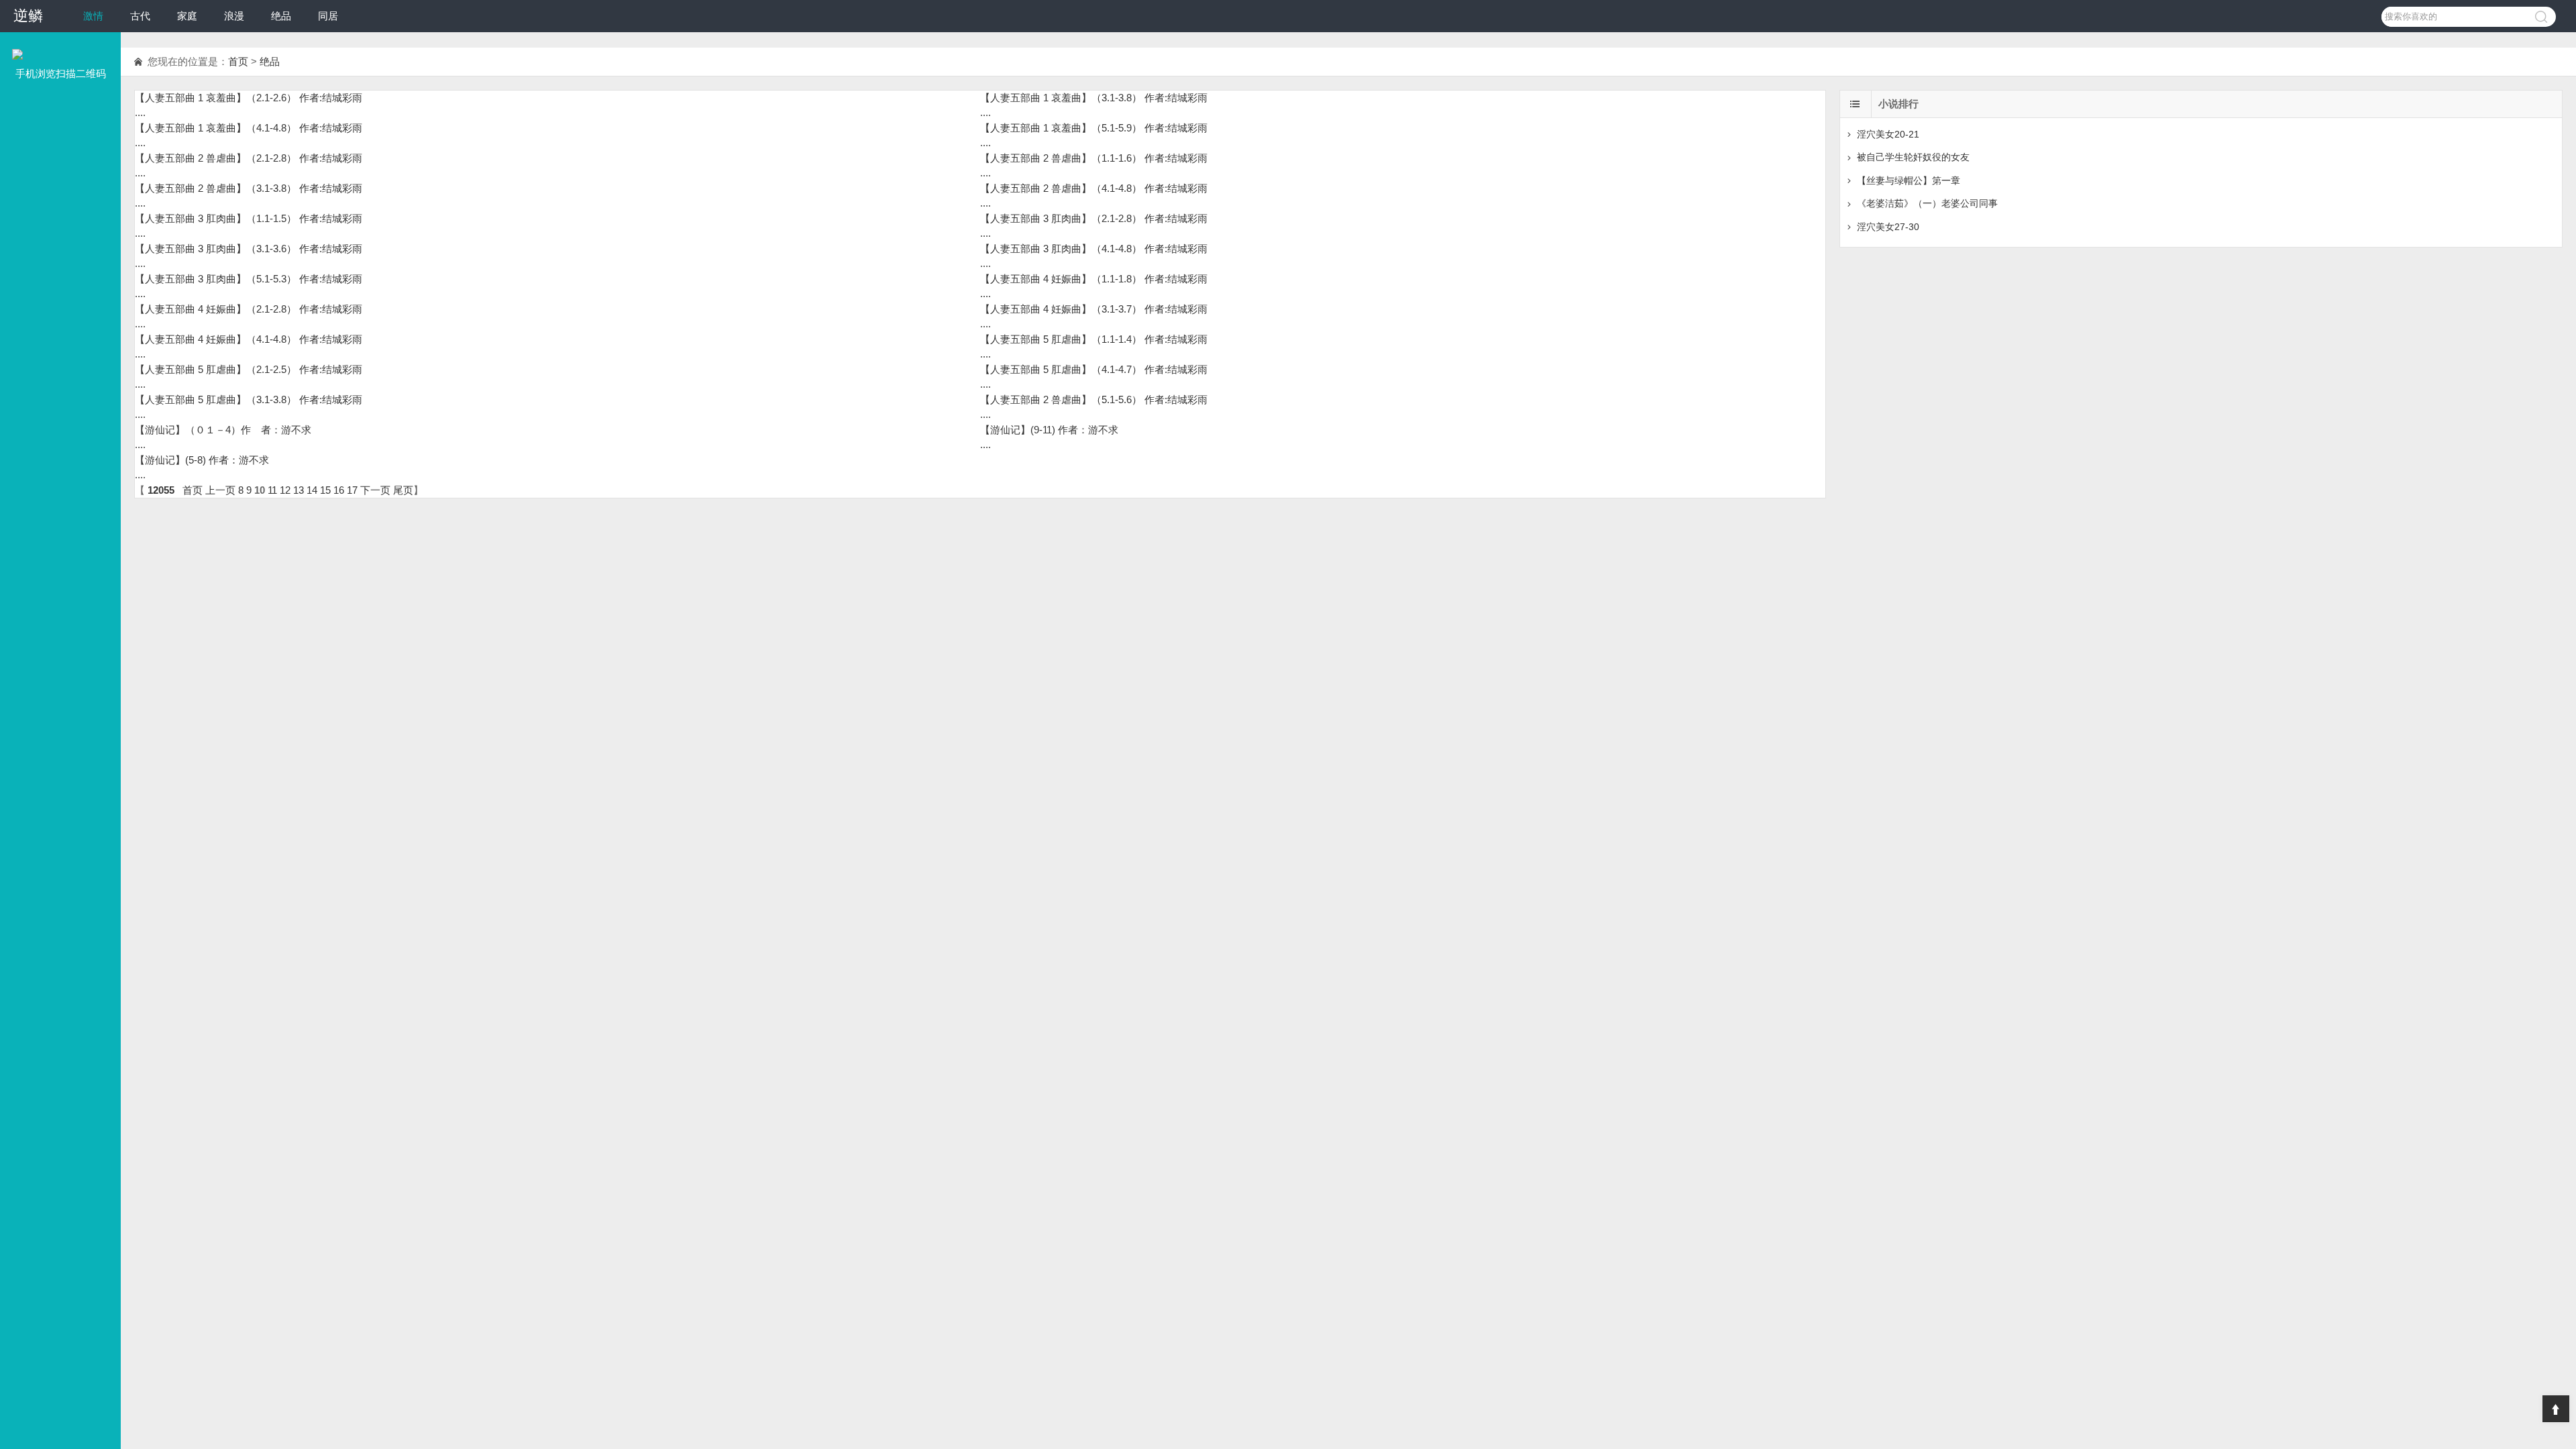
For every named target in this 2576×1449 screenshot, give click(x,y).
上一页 (220, 490)
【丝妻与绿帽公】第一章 (1909, 180)
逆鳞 (28, 16)
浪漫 (234, 16)
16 (339, 490)
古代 (140, 16)
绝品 (281, 16)
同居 (328, 16)
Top (2556, 1409)
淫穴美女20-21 (1888, 134)
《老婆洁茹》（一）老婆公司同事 (1927, 203)
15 (325, 490)
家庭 (187, 16)
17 (352, 490)
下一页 (375, 490)
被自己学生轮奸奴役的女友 (1913, 157)
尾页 (403, 490)
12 (285, 490)
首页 (238, 61)
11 (272, 490)
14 (312, 490)
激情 (93, 16)
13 (299, 490)
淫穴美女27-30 (1888, 227)
